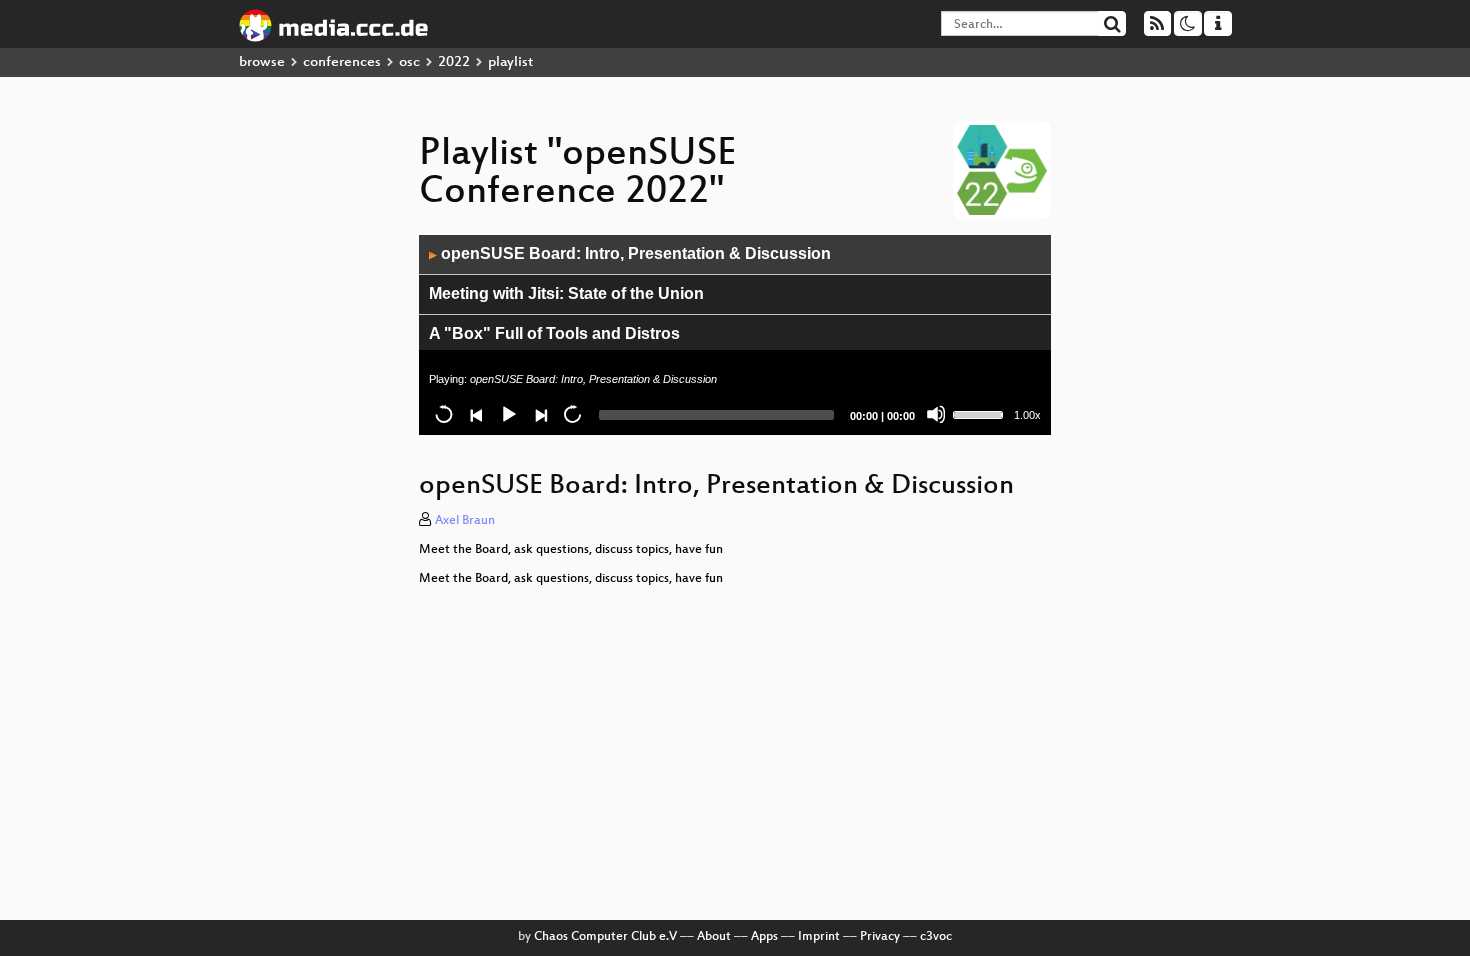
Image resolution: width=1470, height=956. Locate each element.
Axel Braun (465, 521)
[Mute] (936, 414)
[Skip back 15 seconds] (444, 414)
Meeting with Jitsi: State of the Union (566, 293)
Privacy (880, 937)
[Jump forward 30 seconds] (572, 414)
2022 (454, 62)
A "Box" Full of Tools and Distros (554, 333)
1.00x (1027, 415)
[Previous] (476, 414)
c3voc (936, 937)
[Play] (508, 414)
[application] (735, 335)
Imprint (819, 937)
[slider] (981, 413)
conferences (342, 62)
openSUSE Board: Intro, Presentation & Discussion (630, 253)
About (714, 937)
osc (409, 62)
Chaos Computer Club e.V (605, 937)
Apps (764, 937)
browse (262, 62)
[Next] (540, 414)
